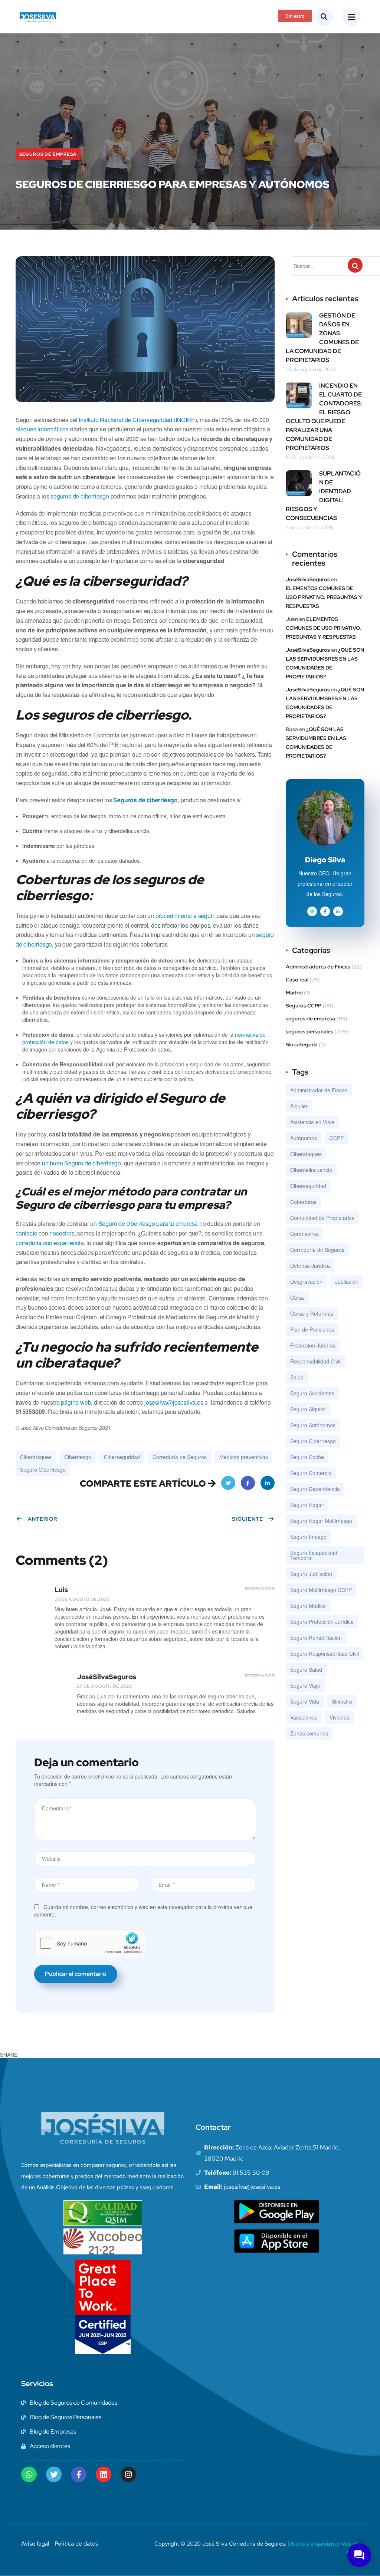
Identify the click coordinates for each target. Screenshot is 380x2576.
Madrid (294, 993)
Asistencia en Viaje (312, 1122)
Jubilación (347, 1282)
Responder (260, 1589)
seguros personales (309, 1032)
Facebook (248, 1483)
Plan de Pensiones (312, 1329)
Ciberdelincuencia (311, 1170)
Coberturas (303, 1202)
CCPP (337, 1138)
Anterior (42, 1519)
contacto (26, 1233)
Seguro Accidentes (312, 1393)
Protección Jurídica (313, 1345)
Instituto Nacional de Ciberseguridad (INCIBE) (138, 420)
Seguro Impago (308, 1537)
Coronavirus (304, 1234)
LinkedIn (268, 1483)
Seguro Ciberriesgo (43, 1470)
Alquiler (299, 1106)
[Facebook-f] (79, 2474)
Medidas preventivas (244, 1457)
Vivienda (340, 1717)
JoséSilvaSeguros (308, 579)
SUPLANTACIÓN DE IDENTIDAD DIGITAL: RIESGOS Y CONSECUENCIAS (323, 496)
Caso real (297, 980)
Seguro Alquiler (308, 1409)
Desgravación (306, 1282)
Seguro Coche (307, 1457)
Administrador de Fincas (319, 1090)
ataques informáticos (42, 429)
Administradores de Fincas (318, 967)
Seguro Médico (308, 1606)
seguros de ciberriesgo (80, 496)
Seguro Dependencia (315, 1489)
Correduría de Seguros (180, 1457)
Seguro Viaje (305, 1685)
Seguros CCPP (304, 1006)
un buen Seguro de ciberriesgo (81, 1163)
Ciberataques (36, 1457)
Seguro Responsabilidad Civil (325, 1654)
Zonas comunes (309, 1733)
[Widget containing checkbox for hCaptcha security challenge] (90, 1943)
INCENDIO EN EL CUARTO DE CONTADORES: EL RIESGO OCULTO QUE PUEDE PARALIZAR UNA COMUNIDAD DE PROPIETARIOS (324, 417)
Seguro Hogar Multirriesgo (321, 1521)
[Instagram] (128, 2474)
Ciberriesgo (78, 1457)
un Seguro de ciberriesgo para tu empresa (144, 1223)
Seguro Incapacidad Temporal (314, 1555)
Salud (297, 1377)
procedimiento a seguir (185, 916)
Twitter (228, 1483)
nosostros (62, 1233)
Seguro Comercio (311, 1473)
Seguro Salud (306, 1669)
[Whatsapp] (29, 2474)
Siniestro (342, 1701)
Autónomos (304, 1138)
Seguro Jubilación (311, 1574)
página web (76, 1402)
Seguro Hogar (307, 1505)
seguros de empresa (48, 154)
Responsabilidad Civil (315, 1361)
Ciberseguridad (122, 1457)
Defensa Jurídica (310, 1266)
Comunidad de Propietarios (322, 1218)
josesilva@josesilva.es (174, 1402)
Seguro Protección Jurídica (322, 1622)
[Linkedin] (104, 2474)
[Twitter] (54, 2474)
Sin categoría (302, 1044)
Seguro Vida (305, 1701)
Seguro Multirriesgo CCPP (321, 1590)
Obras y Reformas (312, 1313)
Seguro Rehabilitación (316, 1638)
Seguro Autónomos (313, 1425)
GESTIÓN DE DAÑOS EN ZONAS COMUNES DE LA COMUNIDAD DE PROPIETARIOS (322, 338)
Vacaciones (304, 1717)
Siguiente (248, 1519)
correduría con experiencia (50, 1243)
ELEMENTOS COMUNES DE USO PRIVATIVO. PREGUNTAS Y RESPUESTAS (324, 597)
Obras (297, 1297)
